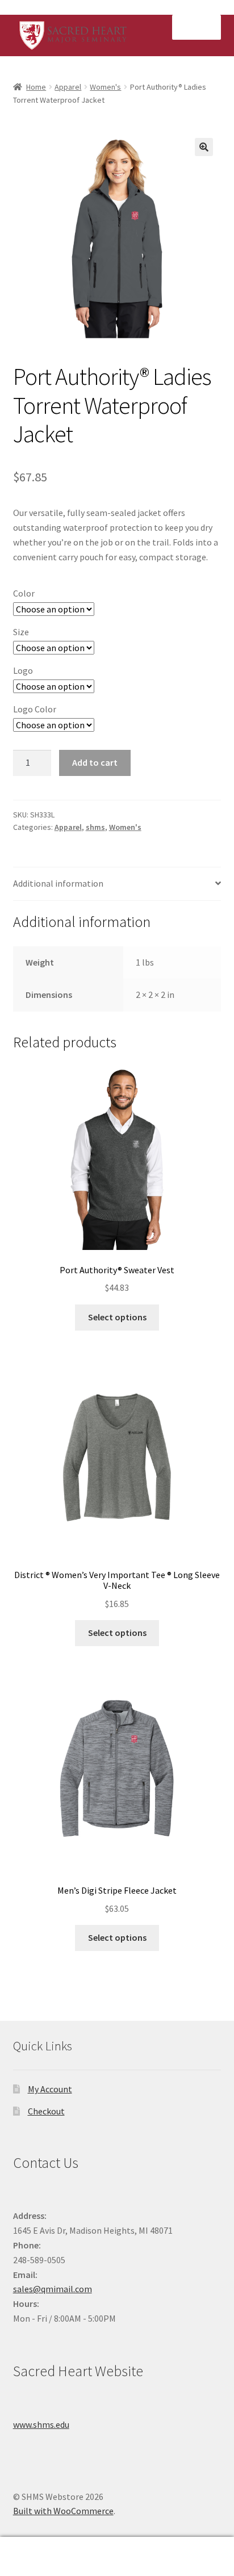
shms (95, 827)
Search (117, 2557)
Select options (117, 1317)
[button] (204, 147)
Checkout (46, 2111)
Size (21, 632)
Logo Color (35, 709)
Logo (23, 670)
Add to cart (95, 762)
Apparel (68, 87)
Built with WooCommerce (63, 2511)
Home (36, 87)
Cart (180, 2547)
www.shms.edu (41, 2424)
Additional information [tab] (58, 883)
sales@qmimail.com (53, 2289)
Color (24, 593)
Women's (105, 87)
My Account (50, 2089)
